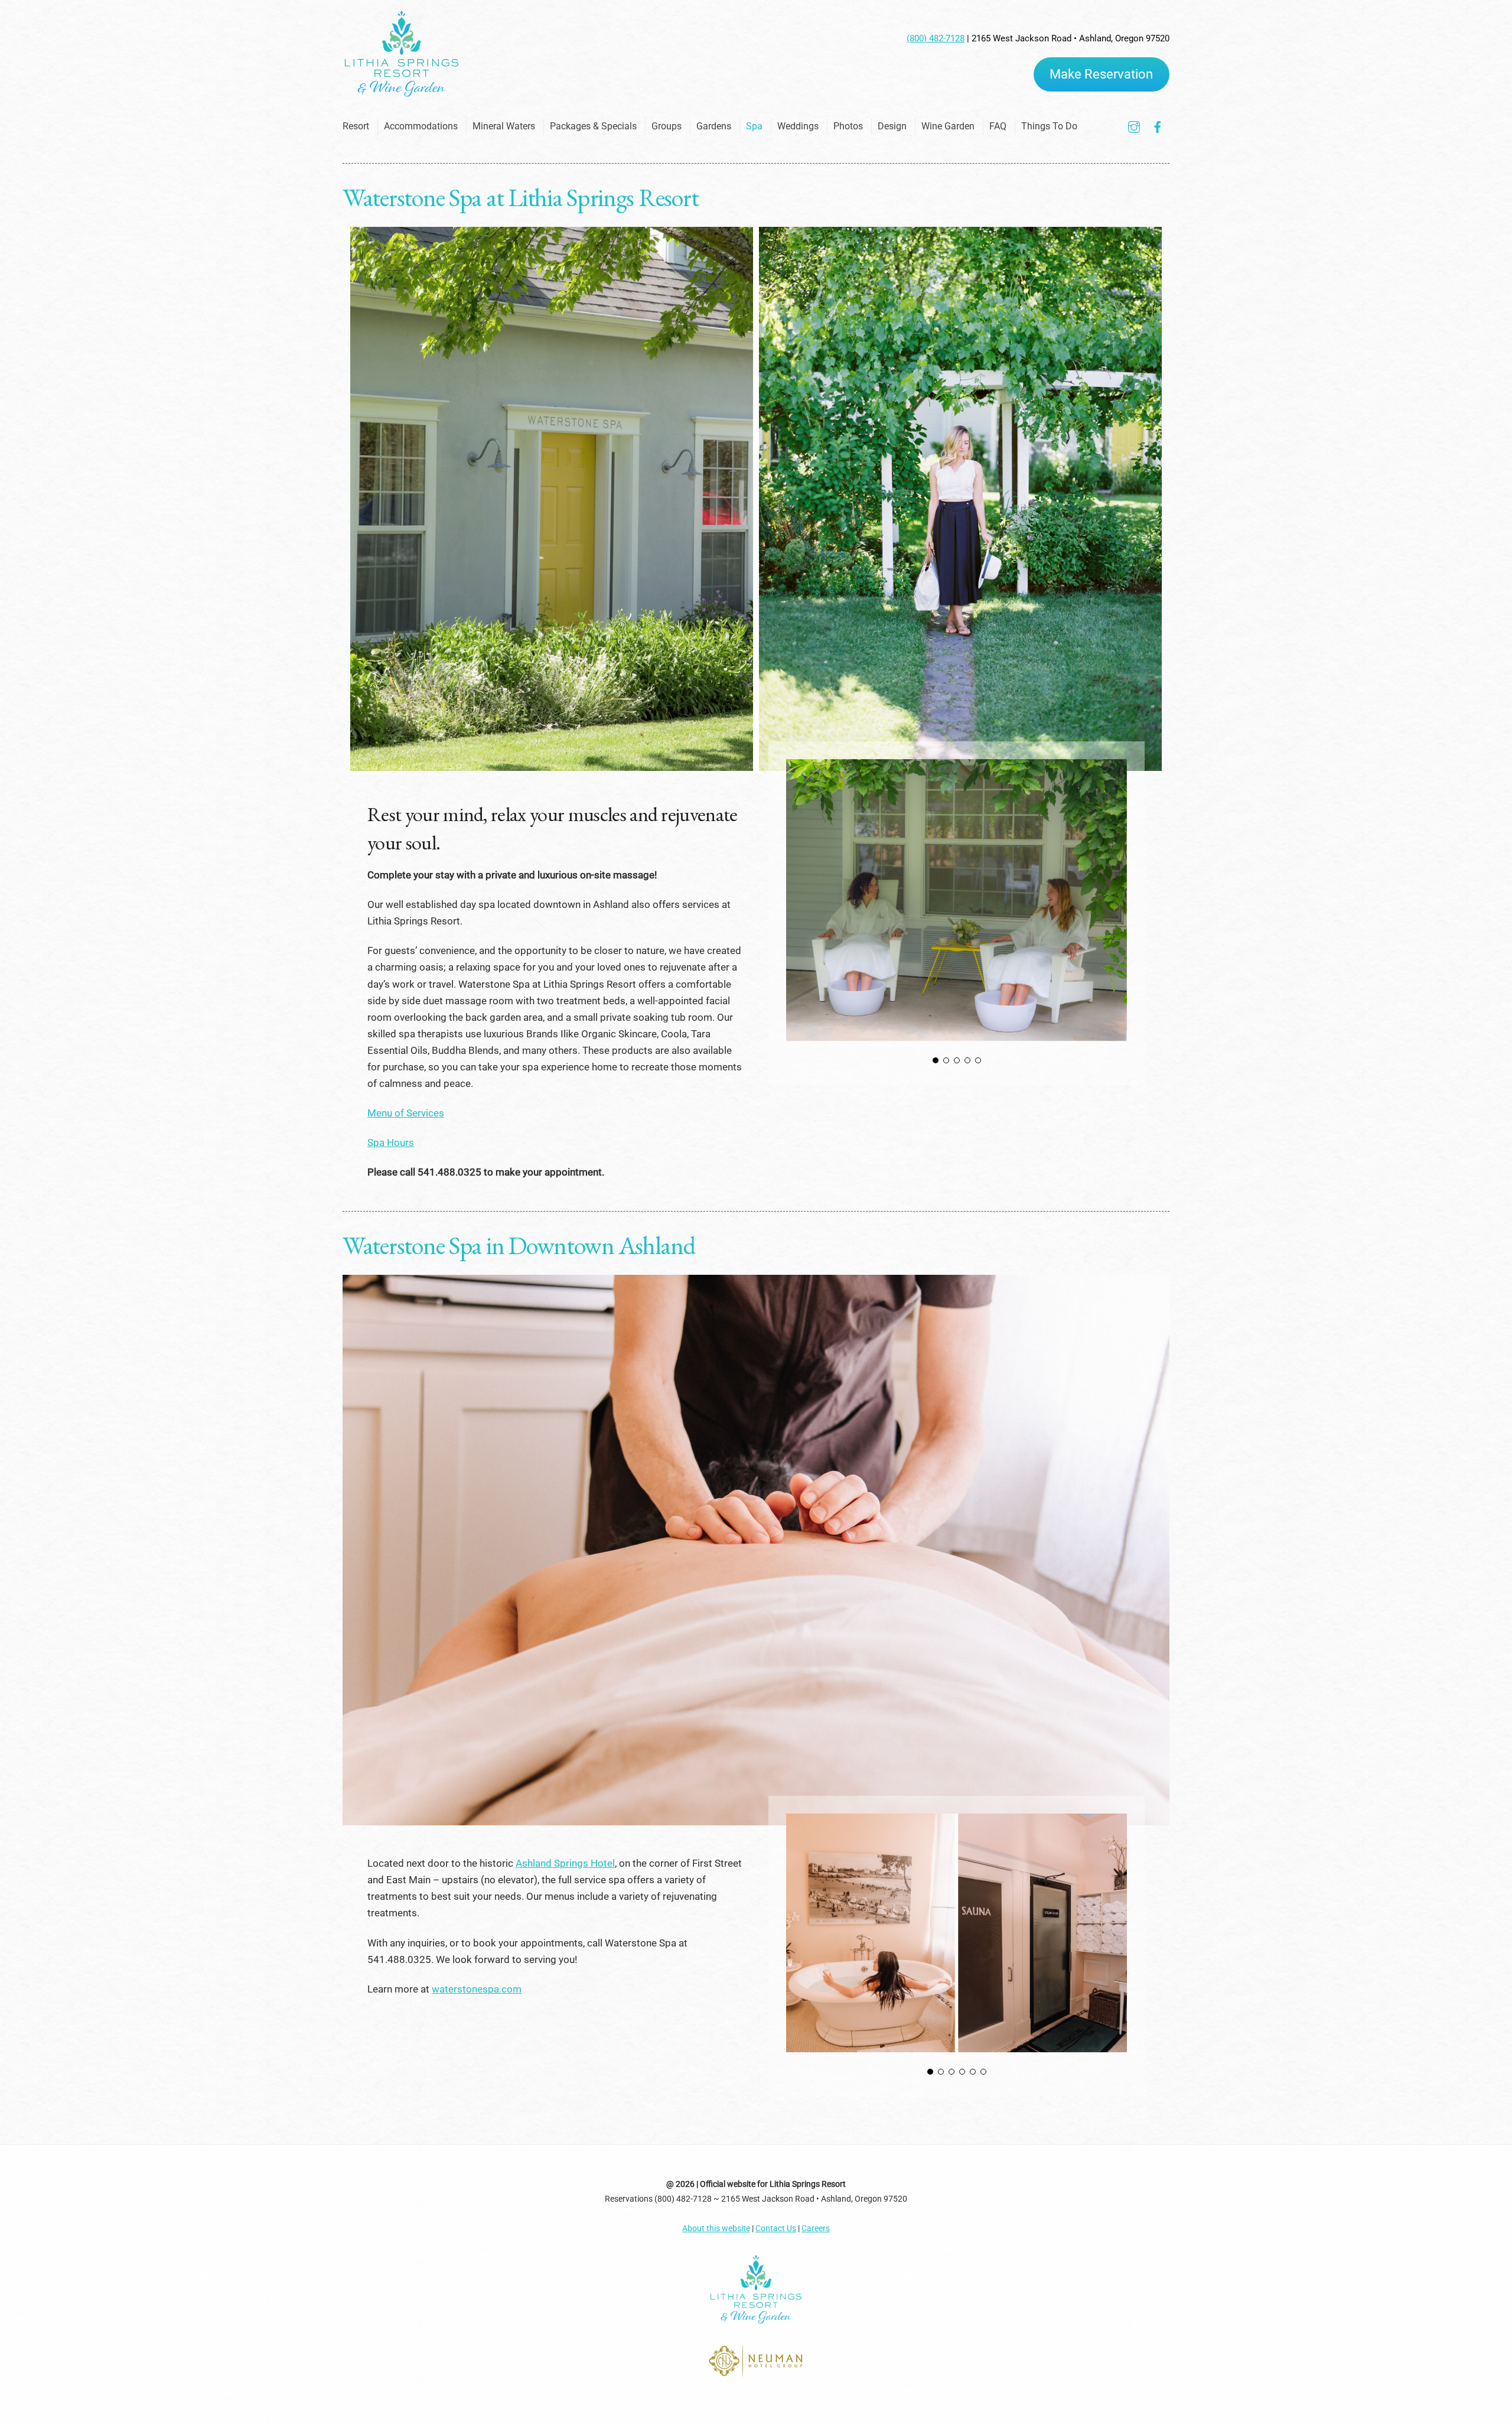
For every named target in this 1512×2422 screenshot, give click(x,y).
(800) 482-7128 (936, 38)
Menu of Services (406, 1113)
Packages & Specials (593, 126)
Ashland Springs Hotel (565, 1863)
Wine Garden (948, 126)
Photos (848, 126)
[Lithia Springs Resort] (402, 93)
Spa (754, 126)
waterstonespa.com (477, 1989)
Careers (816, 2228)
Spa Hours (391, 1142)
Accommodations (421, 126)
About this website (716, 2228)
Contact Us (776, 2228)
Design (892, 126)
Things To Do (1049, 126)
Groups (667, 126)
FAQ (998, 126)
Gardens (714, 126)
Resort (356, 126)
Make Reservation (1101, 74)
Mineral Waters (504, 126)
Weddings (798, 126)
